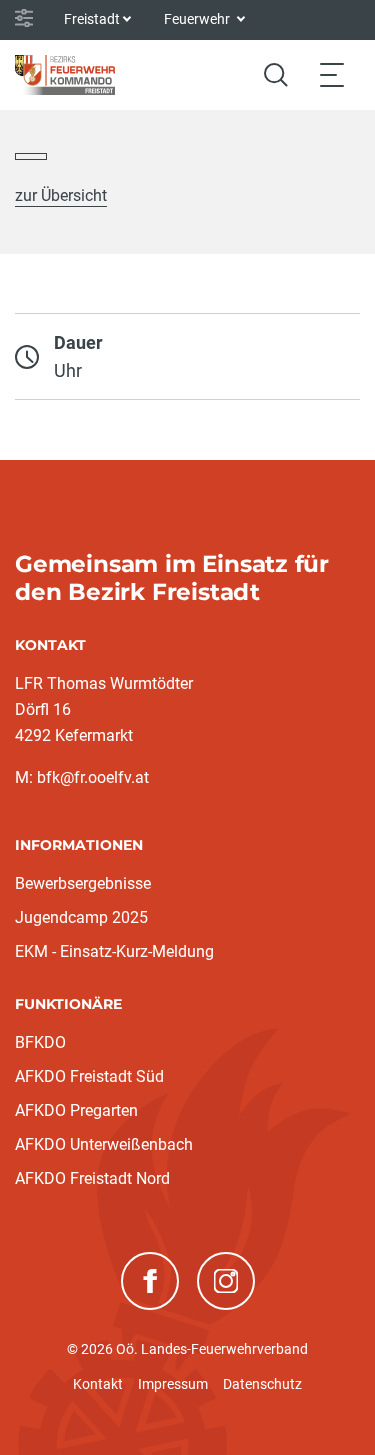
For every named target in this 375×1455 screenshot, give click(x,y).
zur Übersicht (61, 195)
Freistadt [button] (92, 19)
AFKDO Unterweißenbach (104, 1144)
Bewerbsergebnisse (83, 883)
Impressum (173, 1384)
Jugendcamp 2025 (81, 917)
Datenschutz (262, 1384)
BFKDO (40, 1042)
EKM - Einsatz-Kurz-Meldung (114, 951)
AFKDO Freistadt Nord (92, 1178)
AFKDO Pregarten (76, 1110)
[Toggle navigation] (332, 74)
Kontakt (98, 1384)
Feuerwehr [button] (198, 19)
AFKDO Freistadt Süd (89, 1076)
